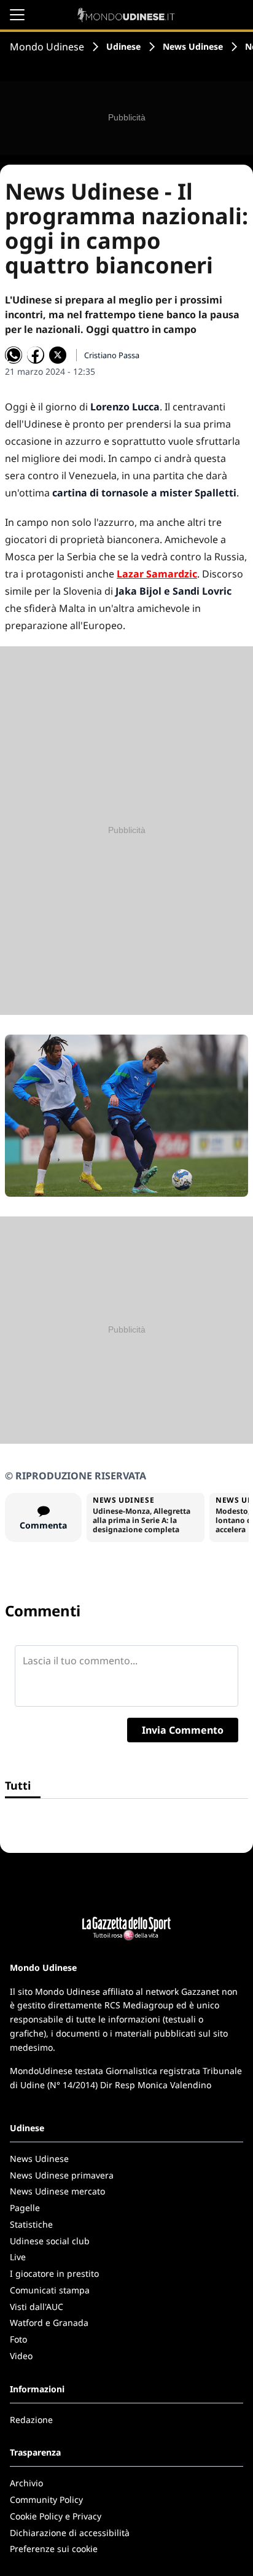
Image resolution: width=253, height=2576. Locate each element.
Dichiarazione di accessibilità (70, 2533)
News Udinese (193, 46)
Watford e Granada (49, 2323)
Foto (18, 2339)
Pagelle (25, 2208)
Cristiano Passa (112, 355)
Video (21, 2356)
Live (18, 2257)
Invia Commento (183, 1730)
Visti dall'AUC (37, 2307)
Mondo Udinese (47, 47)
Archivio (26, 2483)
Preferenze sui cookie (54, 2549)
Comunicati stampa (50, 2290)
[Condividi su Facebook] (36, 355)
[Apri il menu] (17, 15)
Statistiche (31, 2224)
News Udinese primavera (62, 2175)
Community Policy (46, 2500)
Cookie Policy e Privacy (56, 2516)
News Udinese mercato (57, 2191)
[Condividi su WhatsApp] (14, 355)
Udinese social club (50, 2241)
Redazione (31, 2420)
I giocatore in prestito (54, 2273)
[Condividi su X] (58, 355)
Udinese (123, 46)
